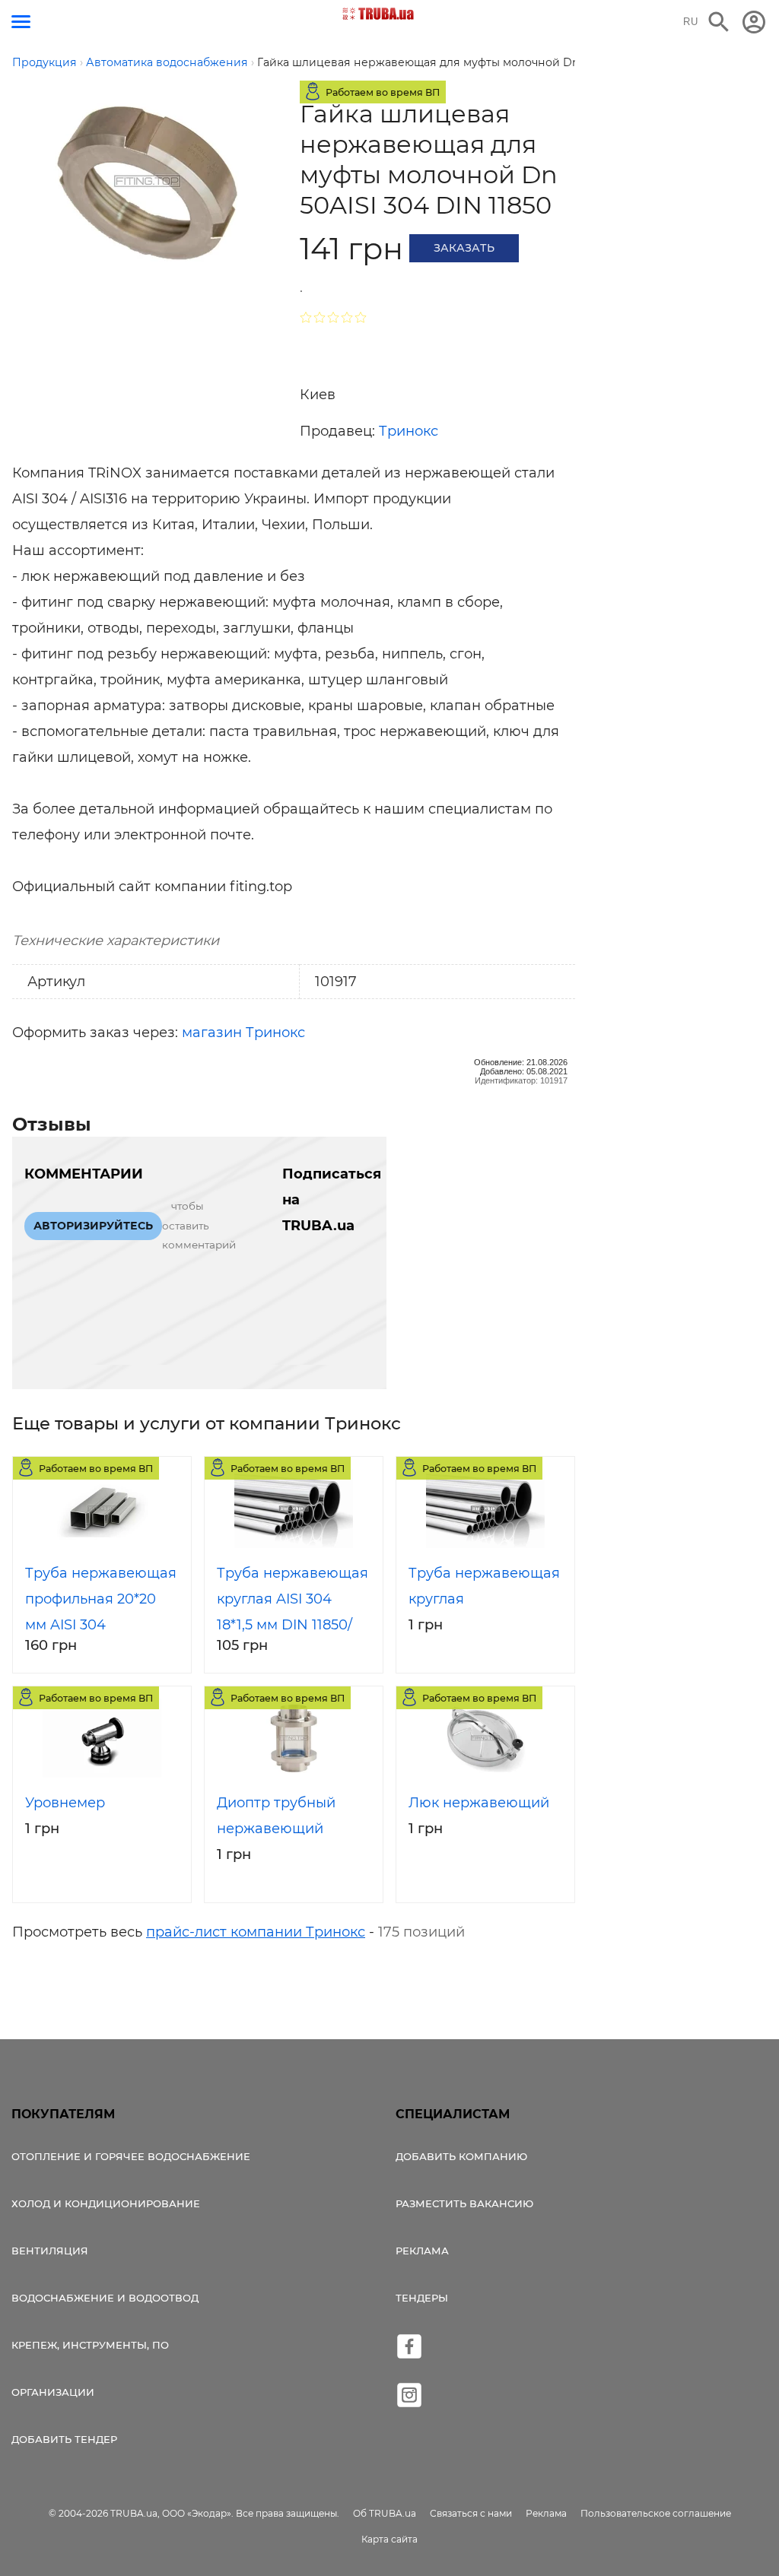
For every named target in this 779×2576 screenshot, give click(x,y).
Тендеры (422, 2298)
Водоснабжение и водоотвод (105, 2298)
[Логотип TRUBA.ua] (378, 14)
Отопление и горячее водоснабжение (131, 2156)
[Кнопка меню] (21, 22)
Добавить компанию (461, 2156)
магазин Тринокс (243, 1033)
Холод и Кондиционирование (106, 2203)
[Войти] (754, 22)
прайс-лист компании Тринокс (256, 1932)
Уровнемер (65, 1803)
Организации (53, 2392)
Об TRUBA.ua (385, 2513)
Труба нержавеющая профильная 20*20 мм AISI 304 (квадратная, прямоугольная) (101, 1625)
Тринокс (409, 431)
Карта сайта (389, 2539)
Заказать (464, 248)
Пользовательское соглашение (656, 2513)
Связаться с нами (471, 2513)
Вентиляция (50, 2251)
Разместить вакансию (464, 2203)
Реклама (422, 2251)
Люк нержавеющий (479, 1803)
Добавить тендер (64, 2439)
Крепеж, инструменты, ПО (90, 2345)
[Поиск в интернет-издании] (719, 22)
